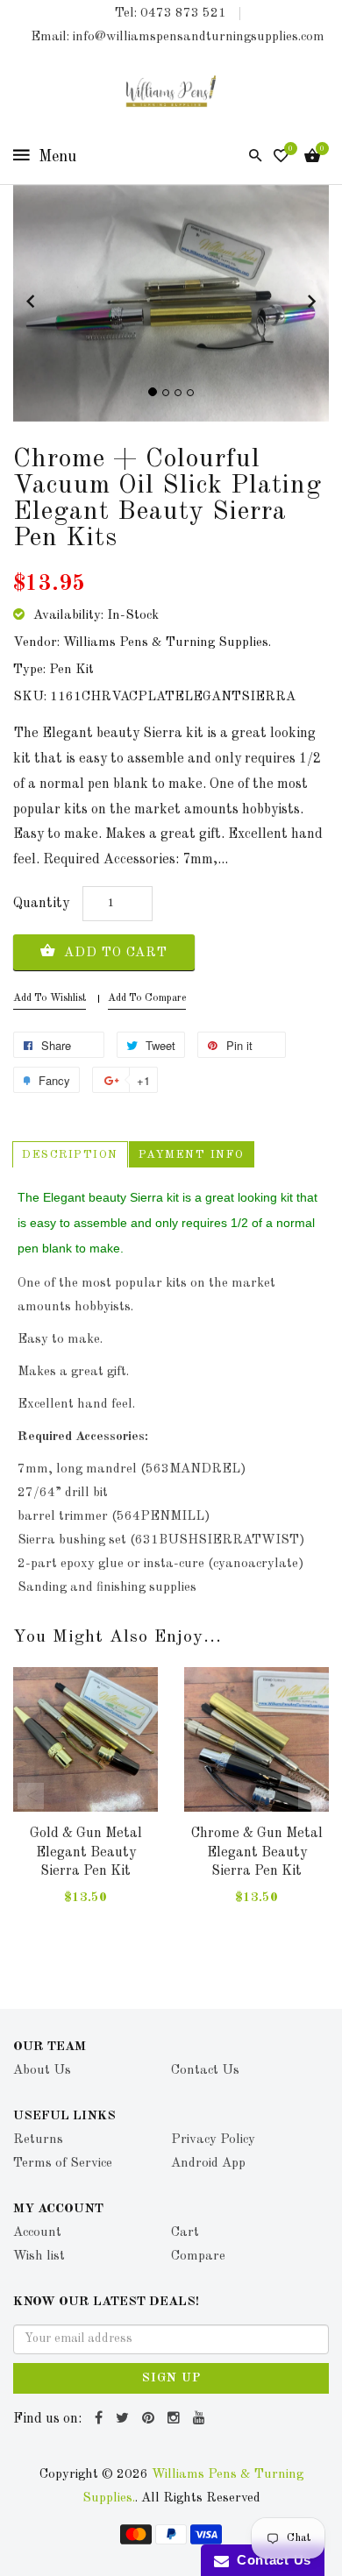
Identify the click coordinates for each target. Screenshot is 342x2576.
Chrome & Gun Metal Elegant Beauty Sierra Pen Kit (257, 1852)
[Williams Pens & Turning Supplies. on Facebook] (101, 2419)
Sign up (171, 2378)
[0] (281, 158)
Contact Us (270, 2560)
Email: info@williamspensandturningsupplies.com (178, 37)
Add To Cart (114, 953)
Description (70, 1155)
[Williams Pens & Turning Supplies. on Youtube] (201, 2419)
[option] (85, 1804)
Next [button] (311, 1796)
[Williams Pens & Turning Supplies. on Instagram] (176, 2419)
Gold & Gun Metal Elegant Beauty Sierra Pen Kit (86, 1852)
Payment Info (192, 1155)
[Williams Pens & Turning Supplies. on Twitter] (125, 2419)
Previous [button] (31, 1796)
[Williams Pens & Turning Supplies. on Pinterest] (150, 2419)
